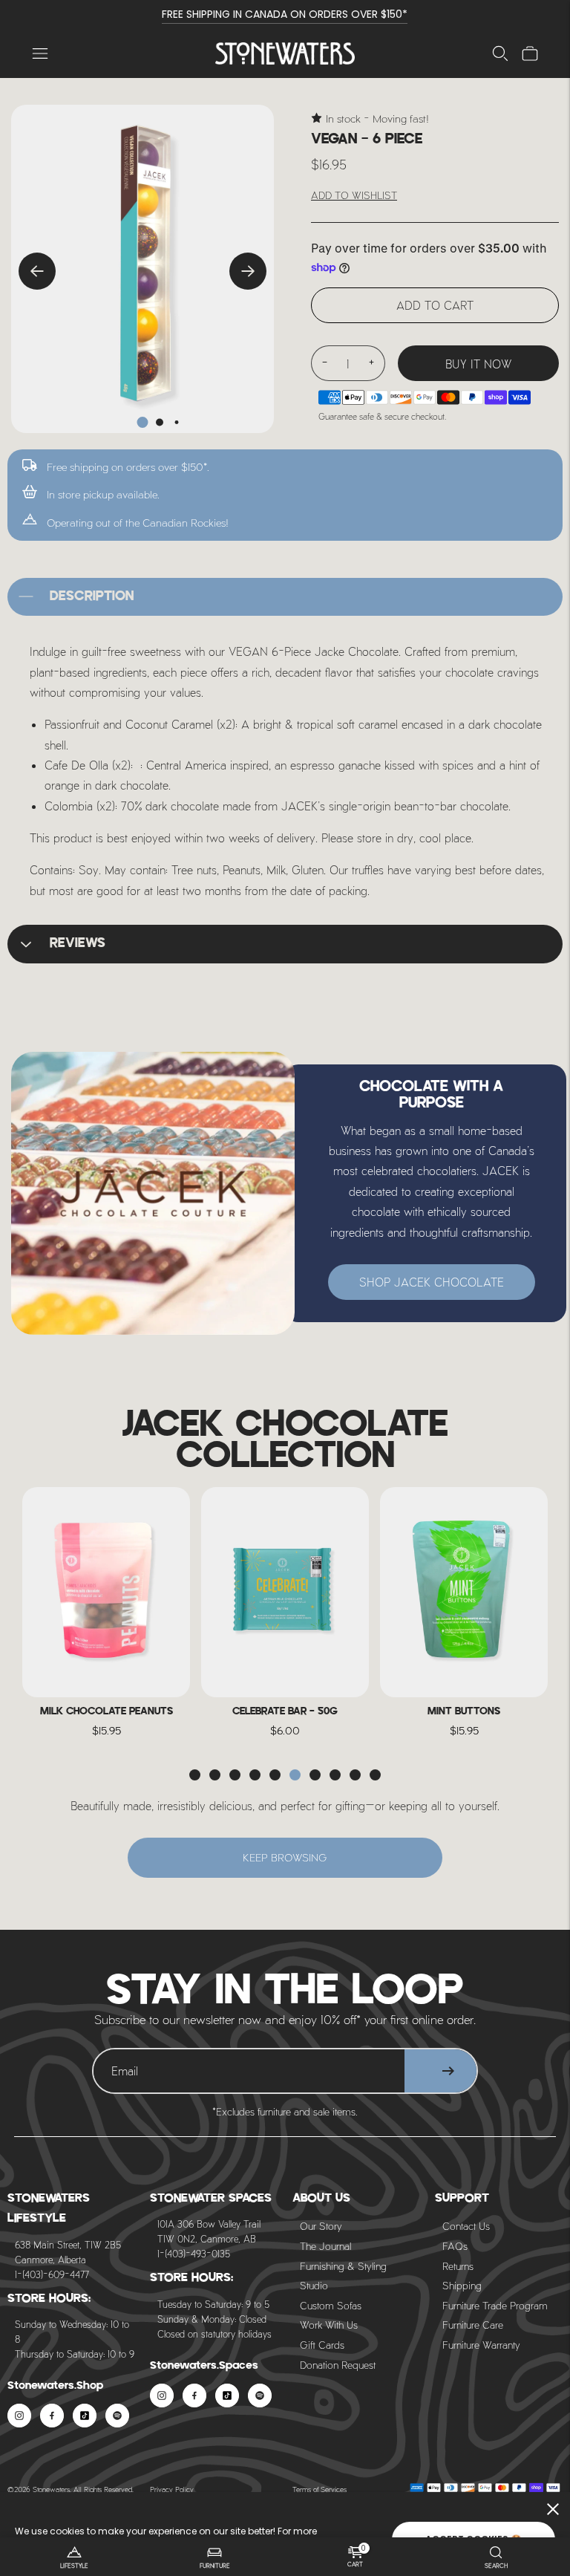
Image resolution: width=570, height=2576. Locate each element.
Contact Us (466, 2226)
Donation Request (338, 2365)
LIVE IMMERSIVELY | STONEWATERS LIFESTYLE (285, 14)
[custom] (19, 2416)
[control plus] (372, 363)
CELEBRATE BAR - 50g (285, 1712)
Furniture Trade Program (495, 2305)
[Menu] (40, 53)
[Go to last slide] (37, 271)
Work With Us (329, 2325)
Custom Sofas (331, 2305)
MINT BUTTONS (464, 1712)
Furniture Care (473, 2325)
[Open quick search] (500, 53)
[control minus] (324, 363)
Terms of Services (320, 2489)
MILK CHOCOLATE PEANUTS (107, 1712)
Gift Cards (322, 2345)
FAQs (455, 2246)
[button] (195, 1775)
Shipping (462, 2285)
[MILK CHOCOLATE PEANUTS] (106, 1592)
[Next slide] (248, 271)
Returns (458, 2266)
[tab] (143, 422)
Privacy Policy (172, 2489)
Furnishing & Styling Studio (343, 2276)
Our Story (321, 2226)
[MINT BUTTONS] (464, 1592)
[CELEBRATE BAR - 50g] (285, 1592)
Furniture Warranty (481, 2345)
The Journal (325, 2246)
